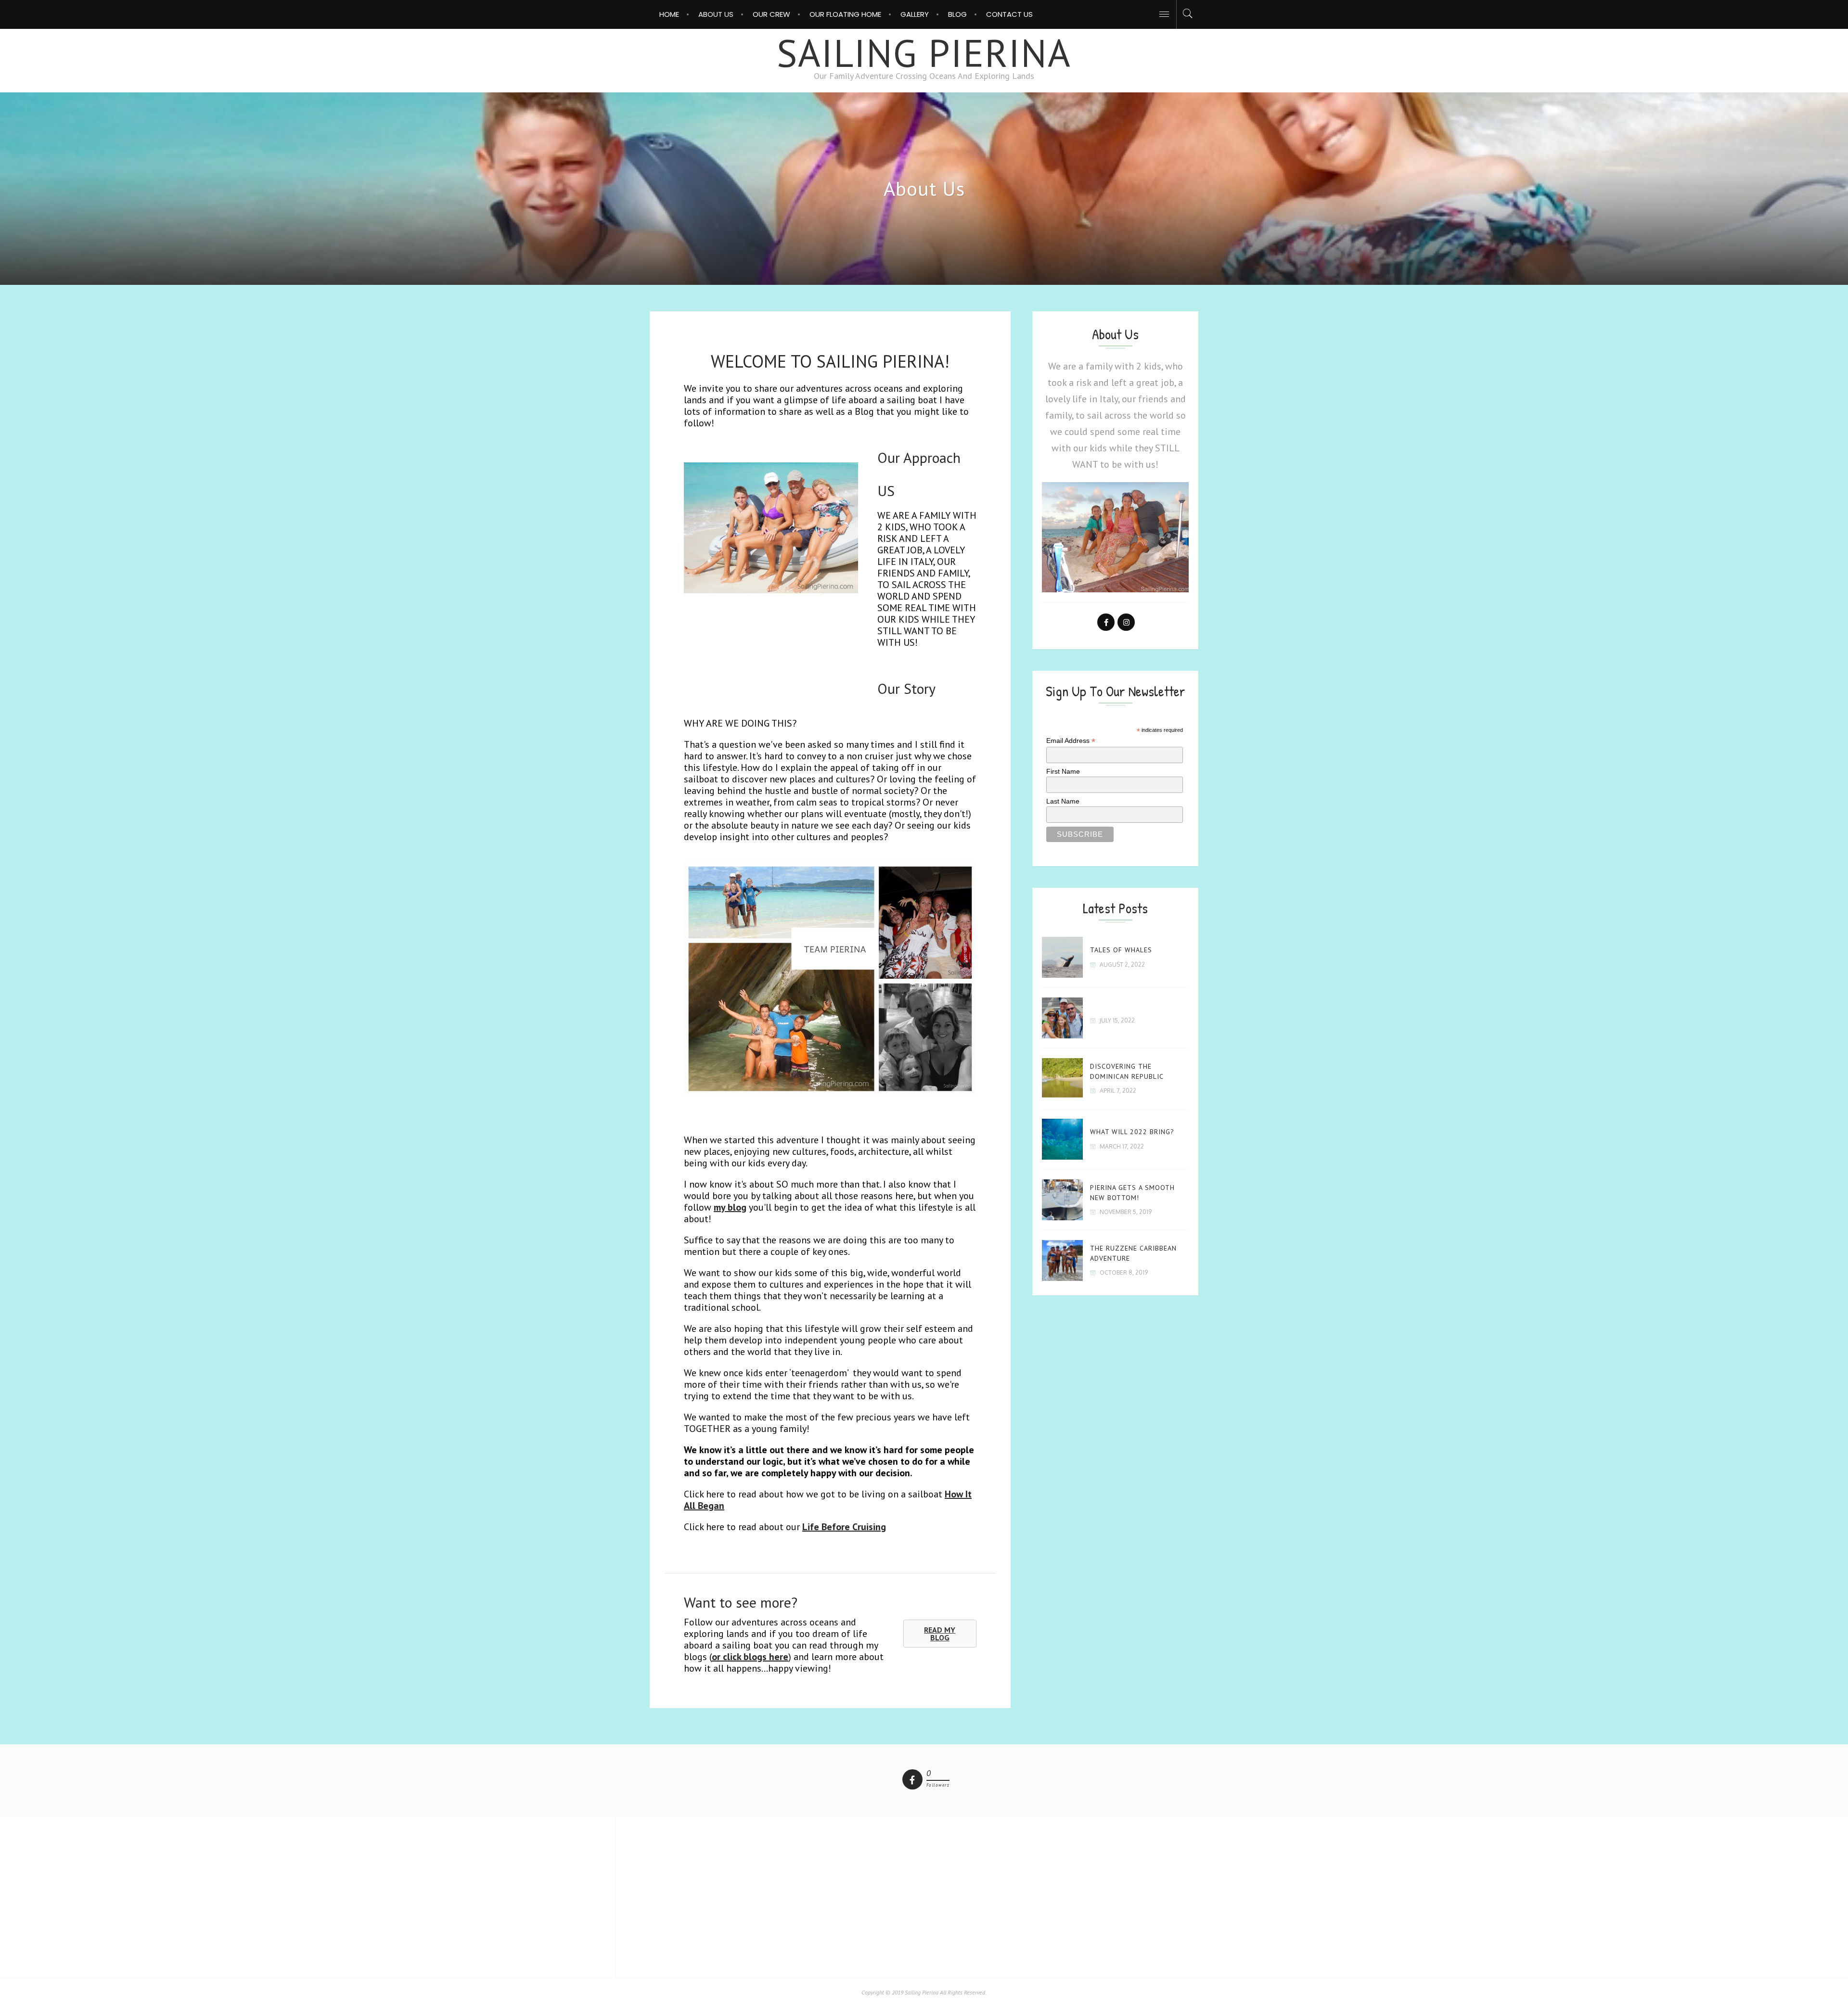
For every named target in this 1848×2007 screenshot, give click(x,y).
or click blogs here (750, 1657)
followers (938, 1785)
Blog (957, 14)
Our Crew (771, 14)
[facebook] (912, 1779)
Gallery (915, 14)
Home (669, 14)
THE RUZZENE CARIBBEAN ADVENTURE (1133, 1253)
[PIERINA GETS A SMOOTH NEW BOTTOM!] (1062, 1200)
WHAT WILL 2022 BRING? (1132, 1132)
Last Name (1063, 801)
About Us (716, 14)
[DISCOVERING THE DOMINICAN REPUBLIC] (1062, 1079)
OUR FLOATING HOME (845, 14)
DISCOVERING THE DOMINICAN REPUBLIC (1127, 1071)
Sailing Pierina (924, 53)
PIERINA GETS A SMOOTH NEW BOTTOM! (1132, 1192)
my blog (730, 1207)
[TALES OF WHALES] (1062, 957)
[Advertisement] (924, 1896)
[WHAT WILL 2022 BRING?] (1062, 1139)
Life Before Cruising (844, 1527)
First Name (1063, 771)
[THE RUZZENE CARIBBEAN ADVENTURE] (1062, 1260)
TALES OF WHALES (1121, 950)
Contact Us (1009, 14)
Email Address (1071, 741)
